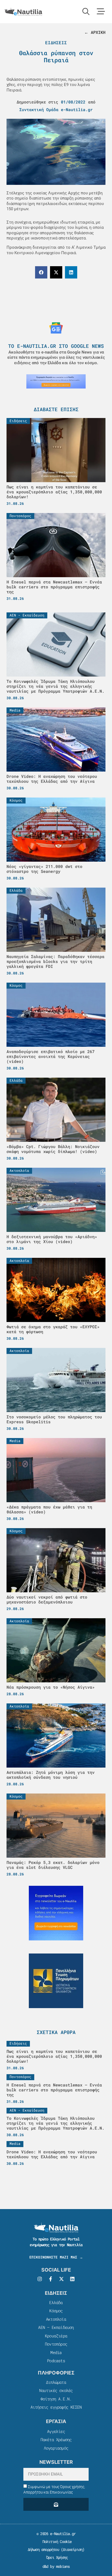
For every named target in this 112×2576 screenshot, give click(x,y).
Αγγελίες (56, 2431)
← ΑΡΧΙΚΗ (95, 32)
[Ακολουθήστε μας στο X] (61, 2279)
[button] (41, 272)
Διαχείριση (73, 2549)
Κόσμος (56, 2311)
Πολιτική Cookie (56, 2541)
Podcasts (56, 2361)
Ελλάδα (56, 2302)
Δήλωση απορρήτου (43, 2549)
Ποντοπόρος (56, 2344)
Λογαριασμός (56, 2448)
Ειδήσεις (56, 42)
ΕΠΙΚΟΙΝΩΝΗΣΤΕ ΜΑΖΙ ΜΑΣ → (56, 2257)
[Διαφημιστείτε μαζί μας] (56, 381)
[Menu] (101, 11)
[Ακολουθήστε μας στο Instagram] (40, 2279)
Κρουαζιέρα (56, 2336)
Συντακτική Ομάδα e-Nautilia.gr (56, 109)
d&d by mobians (56, 2566)
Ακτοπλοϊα (56, 2319)
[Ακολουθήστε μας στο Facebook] (51, 2279)
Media (56, 2352)
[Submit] (56, 2504)
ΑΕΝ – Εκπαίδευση (56, 2327)
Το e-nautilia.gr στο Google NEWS (56, 346)
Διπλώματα (56, 2382)
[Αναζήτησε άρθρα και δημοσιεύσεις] (86, 11)
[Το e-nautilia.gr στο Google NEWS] (56, 328)
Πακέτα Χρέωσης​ (56, 2439)
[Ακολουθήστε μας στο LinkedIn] (72, 2279)
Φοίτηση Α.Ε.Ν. (56, 2399)
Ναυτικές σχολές (56, 2390)
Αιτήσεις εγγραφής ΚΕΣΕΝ (56, 2407)
